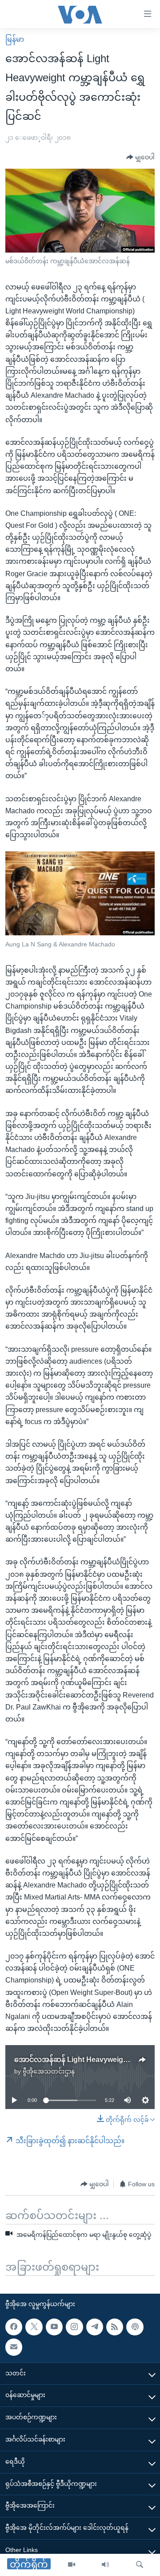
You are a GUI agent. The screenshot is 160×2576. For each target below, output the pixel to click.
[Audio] (105, 2565)
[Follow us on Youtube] (54, 2327)
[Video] (72, 2565)
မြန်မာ (15, 39)
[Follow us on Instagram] (74, 2327)
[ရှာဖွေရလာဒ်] (140, 2565)
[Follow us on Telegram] (95, 2327)
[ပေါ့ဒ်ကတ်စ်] (135, 2327)
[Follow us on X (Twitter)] (34, 2327)
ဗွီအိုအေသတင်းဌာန (49, 2071)
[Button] (140, 158)
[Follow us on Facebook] (14, 2327)
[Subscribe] (14, 2347)
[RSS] (115, 2327)
